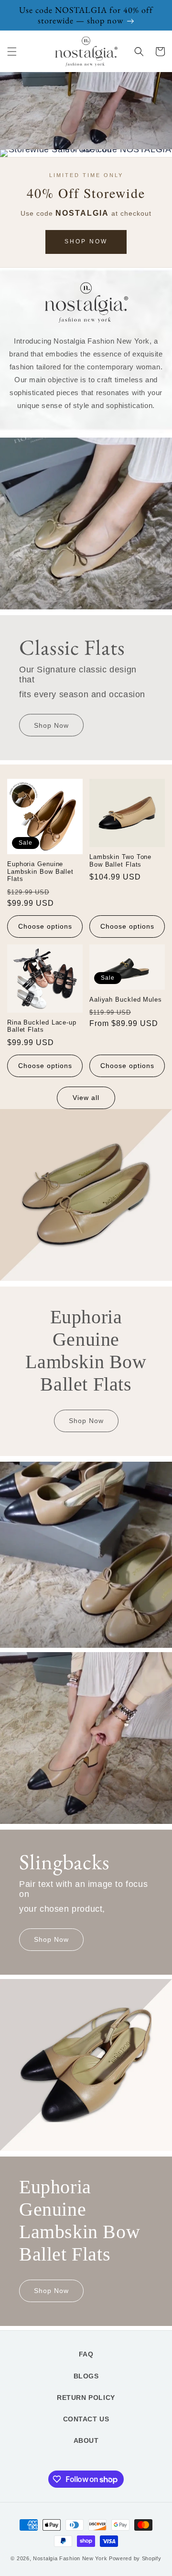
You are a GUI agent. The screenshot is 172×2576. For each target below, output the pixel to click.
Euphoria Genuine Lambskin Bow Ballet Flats (40, 871)
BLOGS (86, 2376)
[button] (12, 52)
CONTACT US (86, 2419)
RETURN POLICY (86, 2398)
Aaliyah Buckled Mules (126, 1000)
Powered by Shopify (135, 2558)
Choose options (45, 926)
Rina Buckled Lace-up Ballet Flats (42, 1026)
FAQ (86, 2354)
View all (86, 1098)
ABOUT (86, 2440)
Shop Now (86, 241)
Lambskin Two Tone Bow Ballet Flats (120, 861)
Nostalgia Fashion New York (70, 2558)
